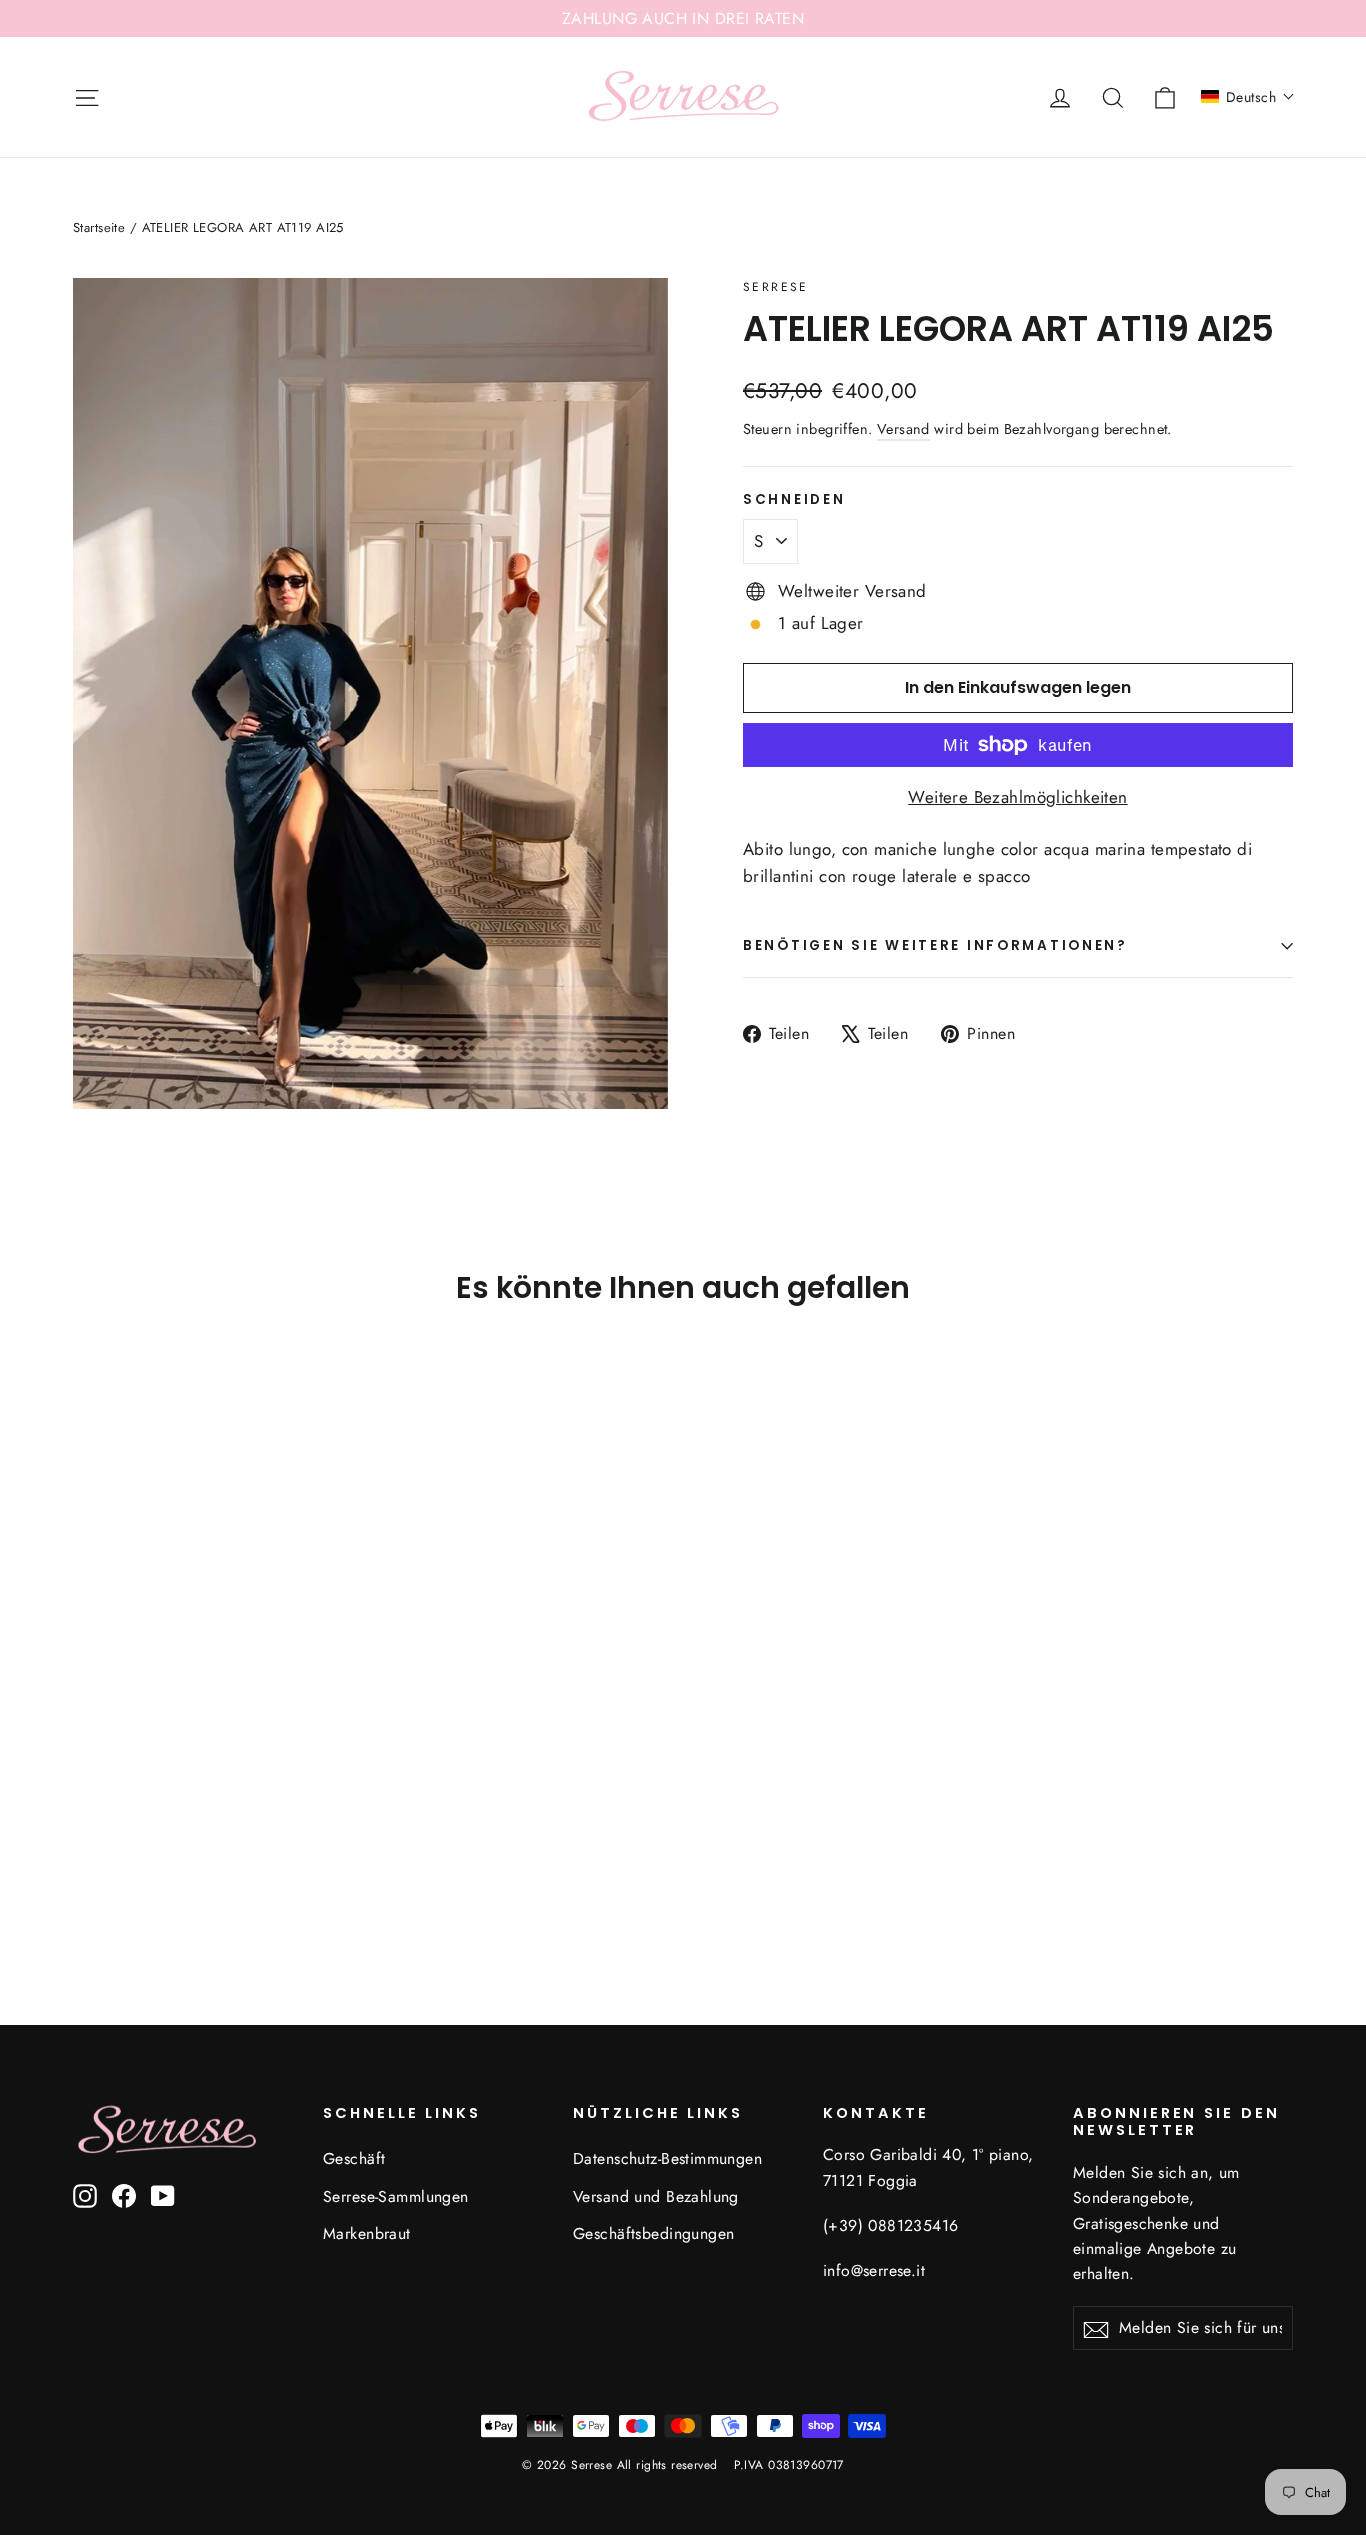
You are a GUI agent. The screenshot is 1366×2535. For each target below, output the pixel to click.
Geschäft (354, 2158)
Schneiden (794, 500)
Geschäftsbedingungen (654, 2233)
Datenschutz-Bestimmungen (667, 2158)
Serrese (776, 287)
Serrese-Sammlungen (396, 2196)
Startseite (99, 227)
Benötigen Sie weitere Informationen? (935, 945)
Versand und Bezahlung (656, 2196)
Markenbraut (367, 2233)
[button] (1248, 97)
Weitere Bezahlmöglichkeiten (1017, 797)
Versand (903, 429)
